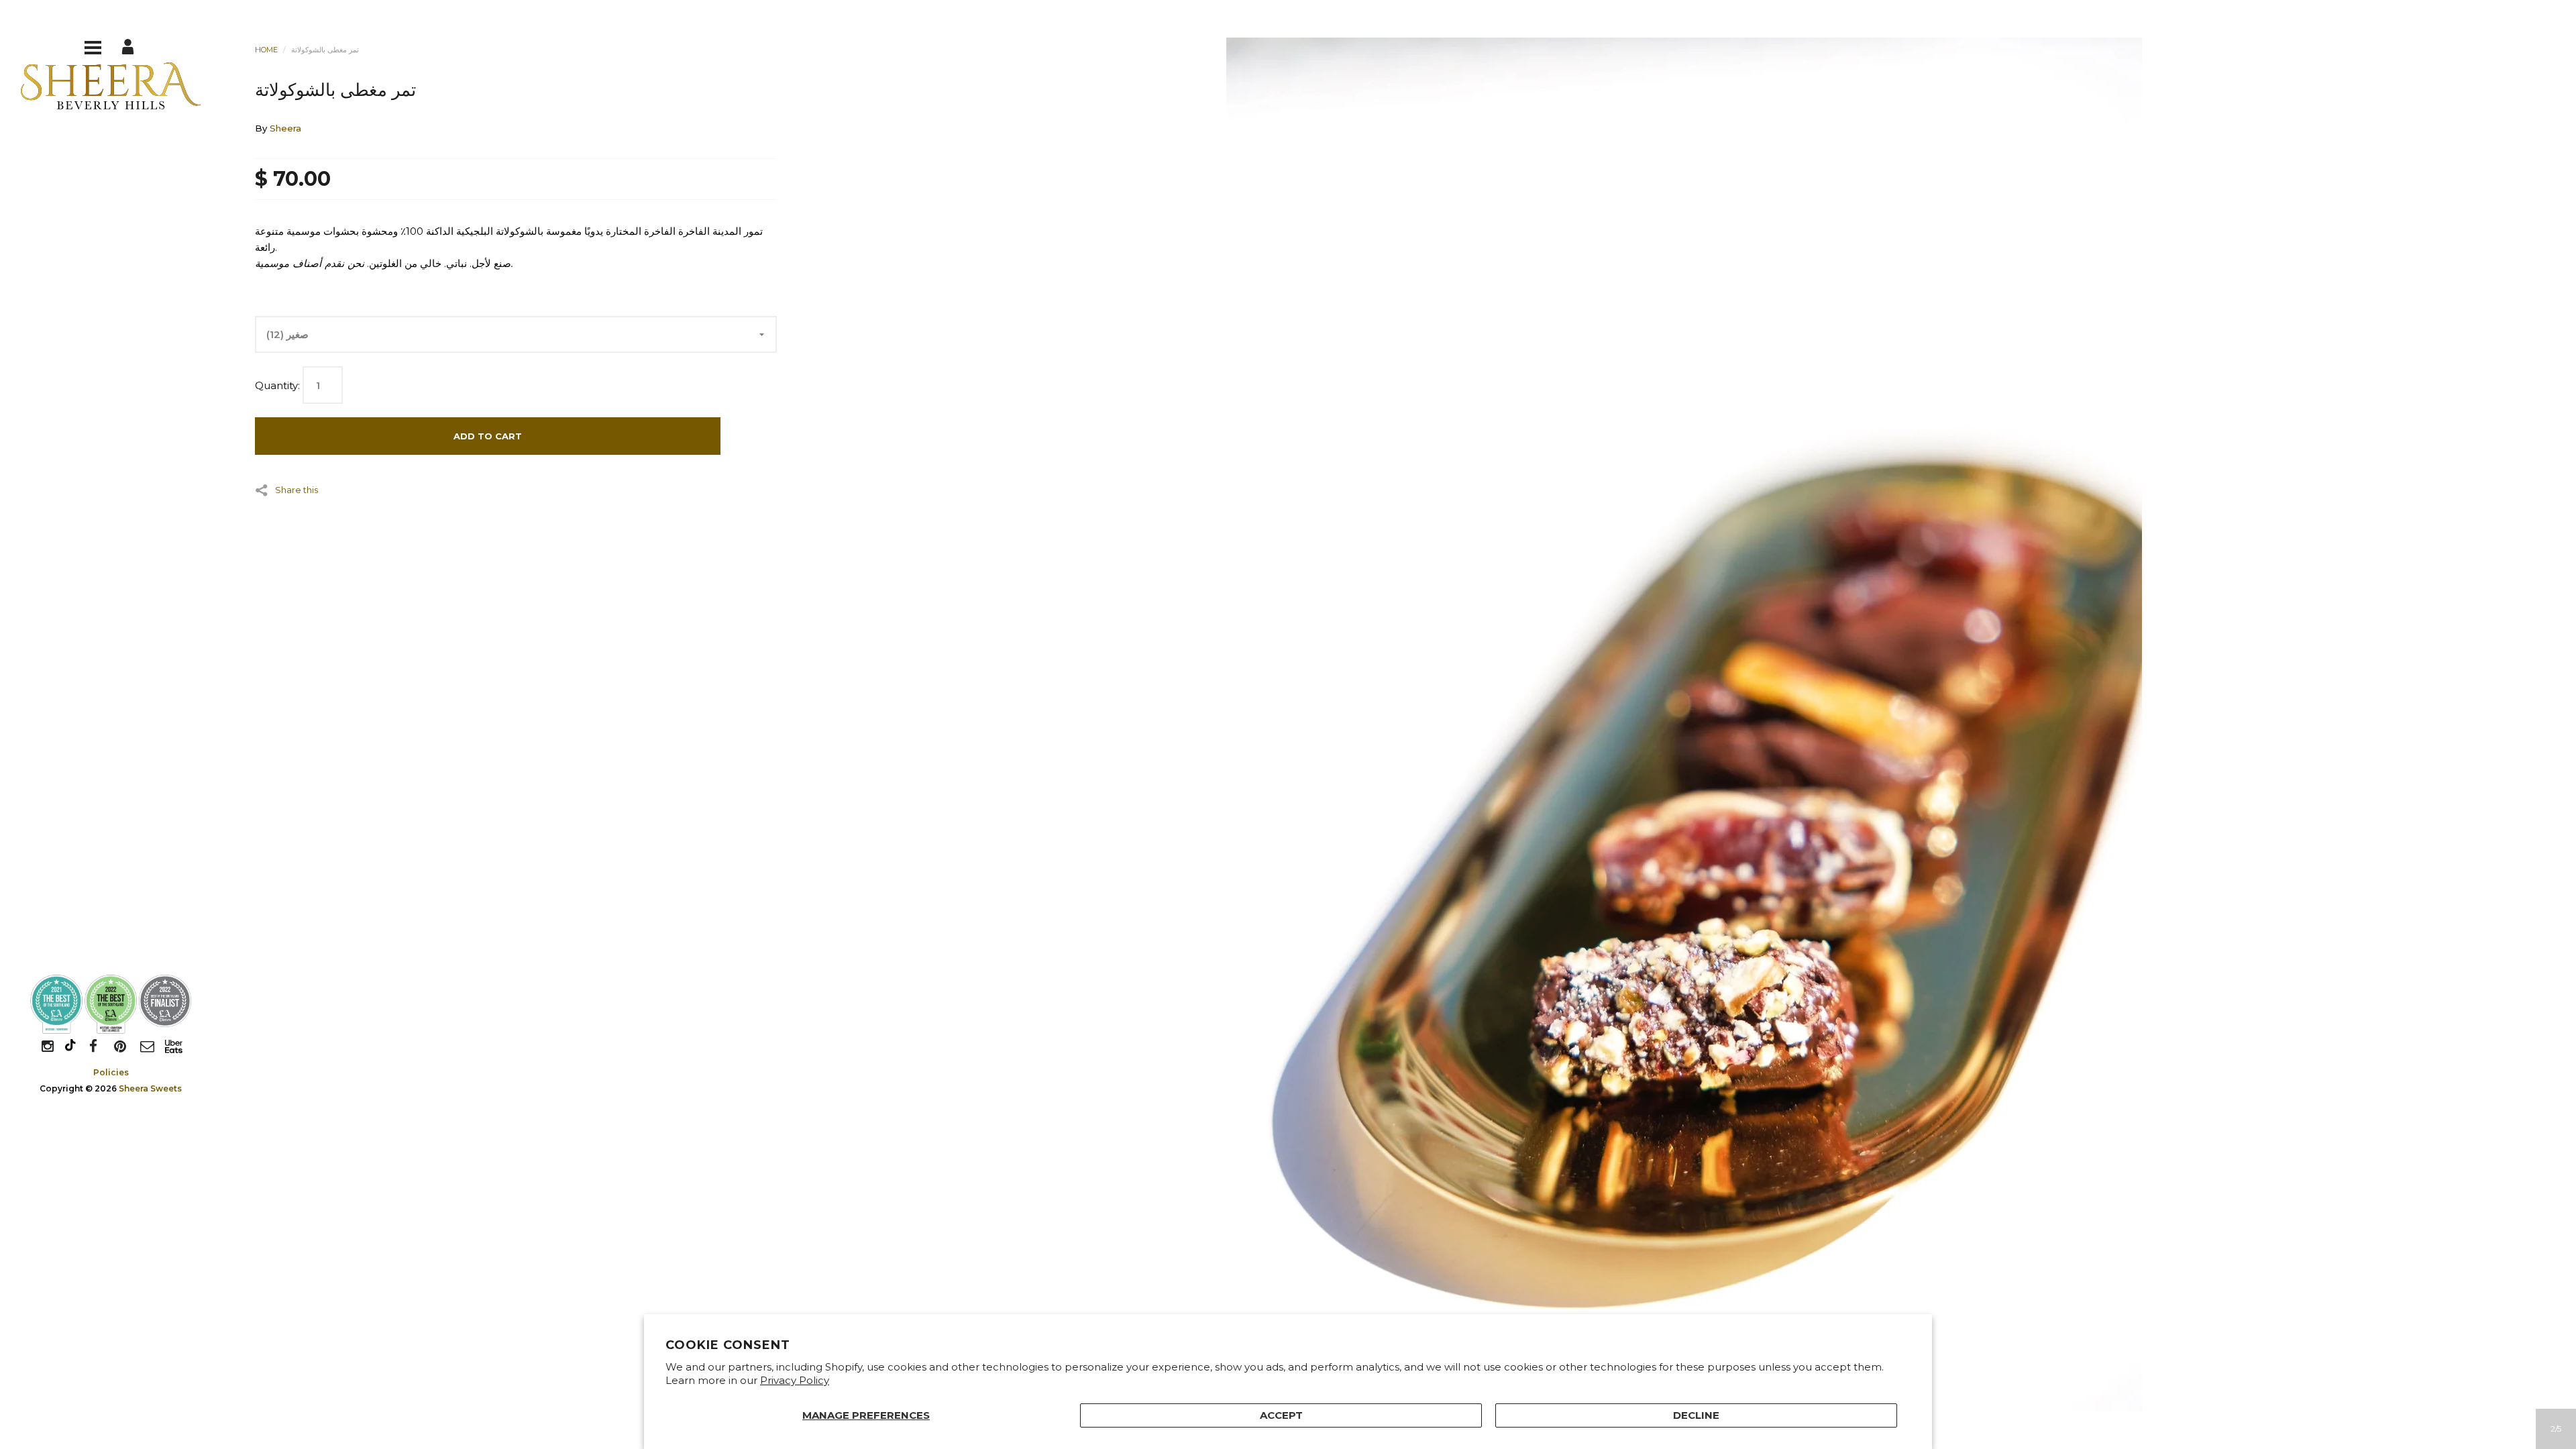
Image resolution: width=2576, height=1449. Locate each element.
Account (129, 46)
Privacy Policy (795, 1380)
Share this (297, 489)
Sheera (285, 128)
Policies (111, 1072)
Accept (1281, 1415)
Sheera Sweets (150, 1088)
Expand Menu (93, 46)
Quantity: (277, 385)
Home (266, 50)
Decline (1696, 1415)
